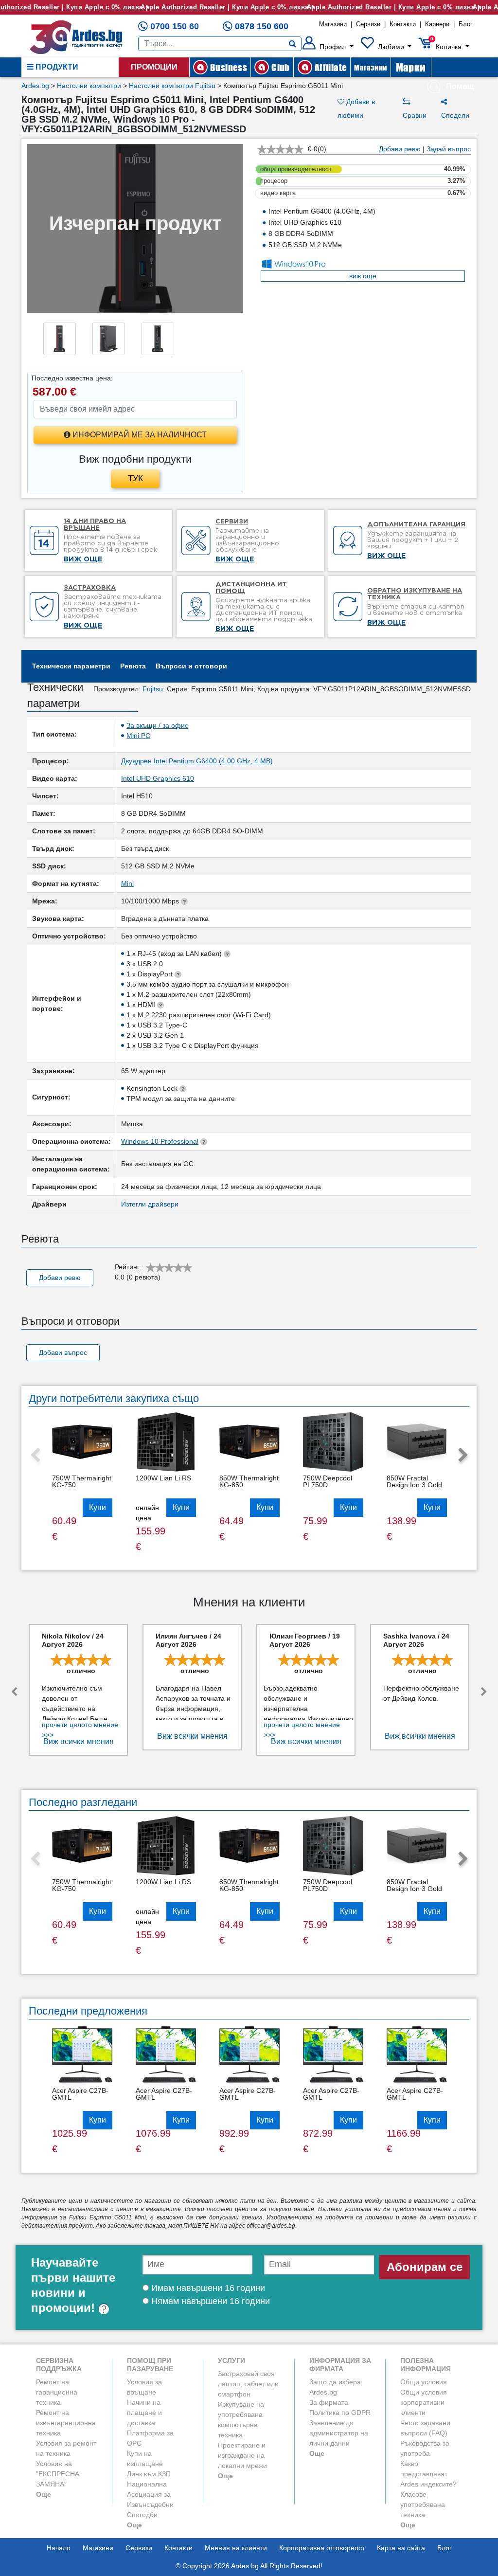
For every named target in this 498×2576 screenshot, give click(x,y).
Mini (127, 883)
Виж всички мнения (79, 1741)
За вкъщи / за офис (157, 725)
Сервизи (368, 24)
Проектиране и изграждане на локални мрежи (242, 2455)
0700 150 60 (175, 26)
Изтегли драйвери (150, 1204)
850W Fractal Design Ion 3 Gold (414, 1481)
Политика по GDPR (340, 2413)
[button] (328, 47)
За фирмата (329, 2402)
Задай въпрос (449, 149)
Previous (35, 1456)
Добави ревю (400, 149)
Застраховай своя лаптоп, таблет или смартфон (248, 2384)
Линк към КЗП (149, 2474)
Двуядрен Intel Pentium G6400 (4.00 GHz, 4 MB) (197, 761)
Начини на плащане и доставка (144, 2413)
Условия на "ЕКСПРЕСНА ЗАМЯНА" (58, 2474)
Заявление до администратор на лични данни (339, 2433)
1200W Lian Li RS (163, 1478)
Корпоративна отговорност (322, 2548)
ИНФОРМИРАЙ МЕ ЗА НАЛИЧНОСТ (139, 435)
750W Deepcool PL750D (328, 1481)
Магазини (333, 24)
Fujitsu (153, 689)
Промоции (154, 67)
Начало (59, 2548)
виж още (363, 276)
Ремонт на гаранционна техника (57, 2392)
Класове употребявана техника (423, 2504)
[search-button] (293, 44)
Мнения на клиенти (236, 2548)
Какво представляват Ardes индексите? (428, 2474)
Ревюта (133, 666)
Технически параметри (71, 666)
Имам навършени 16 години (207, 2288)
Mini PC (138, 736)
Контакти (403, 24)
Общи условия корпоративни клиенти (424, 2402)
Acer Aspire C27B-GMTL (80, 2094)
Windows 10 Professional (160, 1141)
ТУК (135, 478)
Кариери (437, 24)
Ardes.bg (35, 86)
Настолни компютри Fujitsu (172, 86)
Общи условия (424, 2382)
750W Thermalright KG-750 (82, 1481)
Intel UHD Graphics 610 (158, 778)
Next (463, 1456)
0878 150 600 (262, 26)
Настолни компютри (89, 86)
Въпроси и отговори (191, 666)
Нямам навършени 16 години (209, 2301)
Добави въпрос (63, 1352)
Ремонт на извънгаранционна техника (66, 2423)
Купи (98, 1507)
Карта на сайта (401, 2548)
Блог (466, 24)
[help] (104, 2308)
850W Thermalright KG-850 (249, 1481)
